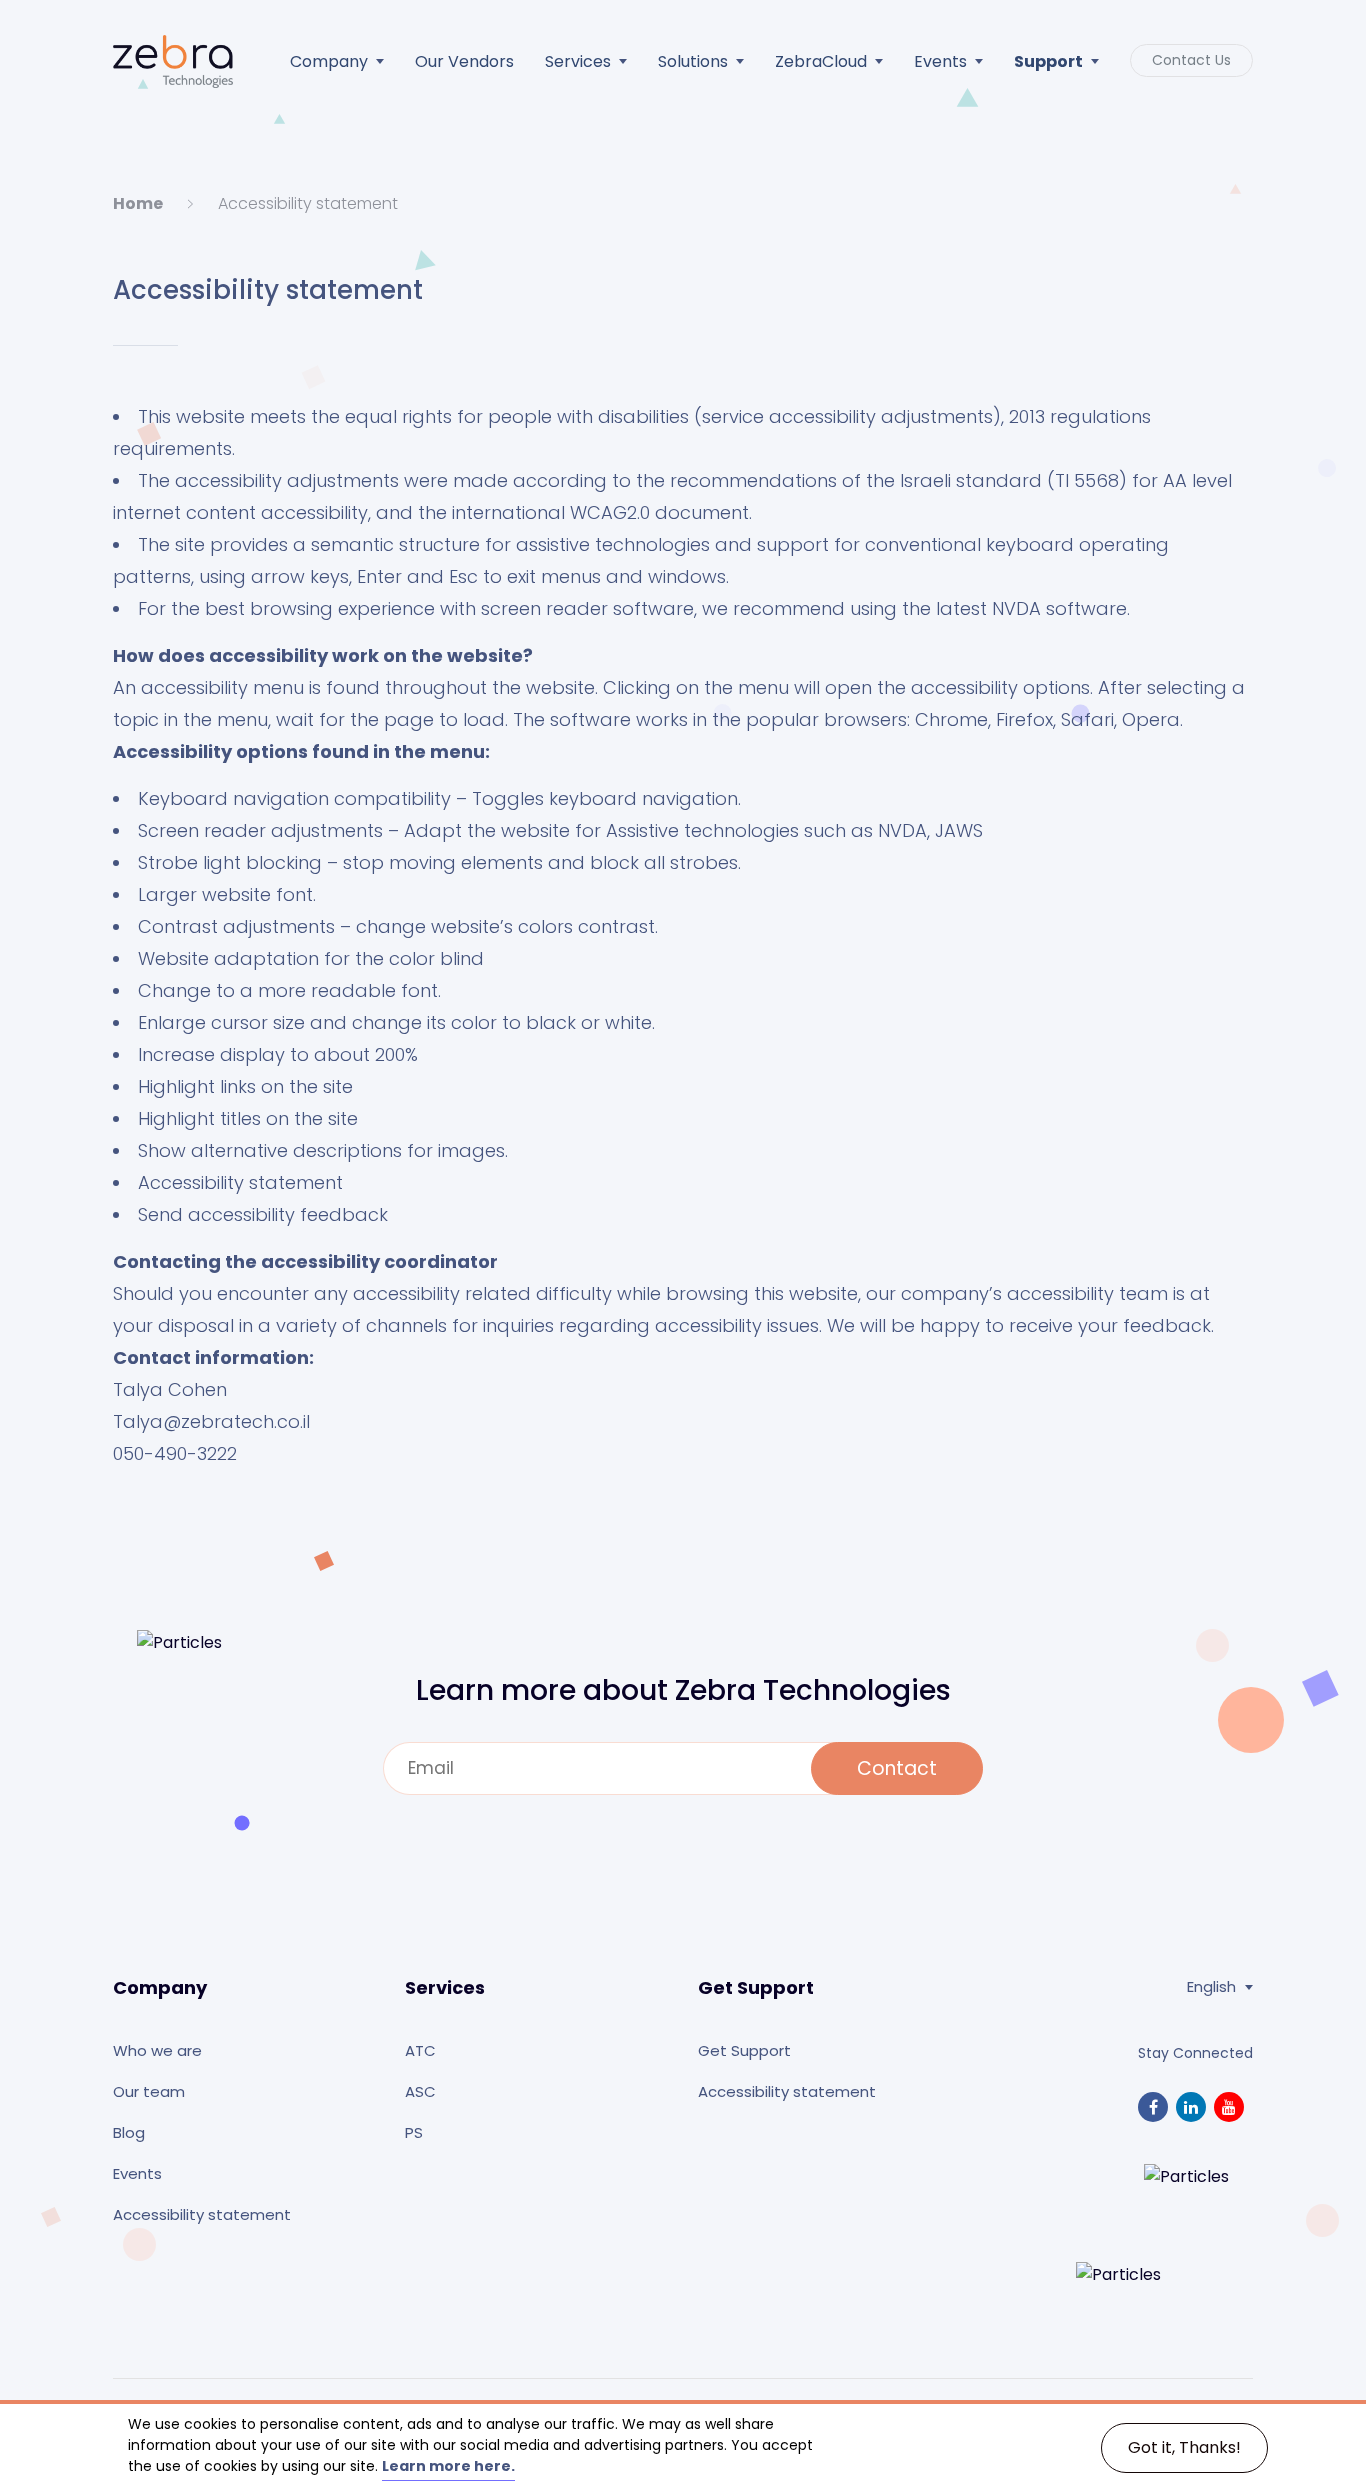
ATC (420, 2050)
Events (940, 61)
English (1211, 1987)
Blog (129, 2132)
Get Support (744, 2050)
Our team (149, 2091)
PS (414, 2132)
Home (138, 204)
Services (578, 61)
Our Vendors (464, 61)
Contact (897, 1768)
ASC (420, 2091)
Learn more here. (448, 2466)
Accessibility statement (202, 2214)
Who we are (157, 2050)
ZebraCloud (821, 61)
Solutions (693, 61)
